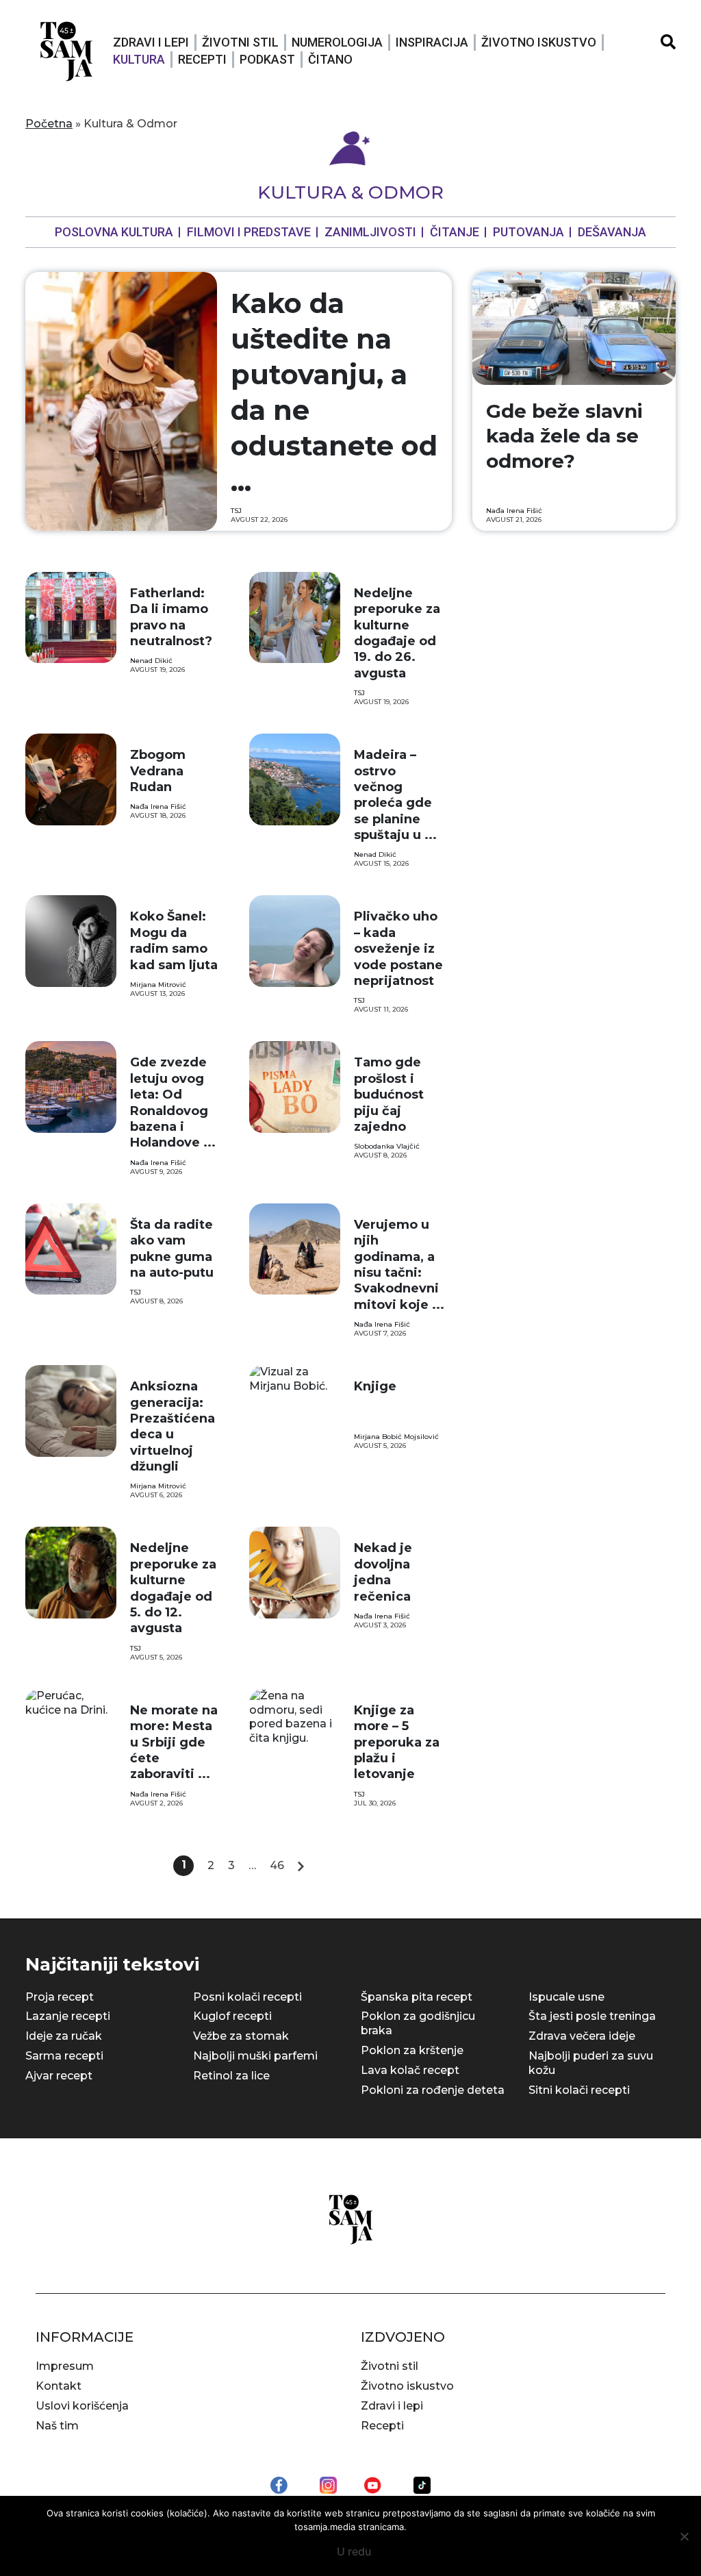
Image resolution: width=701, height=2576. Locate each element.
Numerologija (337, 42)
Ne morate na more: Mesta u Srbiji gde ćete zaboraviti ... (174, 1742)
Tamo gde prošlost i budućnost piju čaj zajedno (389, 1095)
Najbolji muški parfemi (255, 2056)
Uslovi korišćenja (82, 2406)
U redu (354, 2551)
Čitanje (455, 232)
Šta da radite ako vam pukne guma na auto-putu (172, 1249)
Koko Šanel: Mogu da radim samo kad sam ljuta (174, 940)
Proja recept (60, 1997)
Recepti (202, 59)
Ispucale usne (566, 1997)
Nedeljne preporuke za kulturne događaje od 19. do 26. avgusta (397, 633)
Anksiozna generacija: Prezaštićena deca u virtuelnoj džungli (173, 1426)
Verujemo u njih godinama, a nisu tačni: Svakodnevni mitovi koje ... (399, 1265)
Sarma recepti (64, 2056)
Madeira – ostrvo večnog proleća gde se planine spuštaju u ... (395, 795)
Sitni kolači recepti (579, 2090)
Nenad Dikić (151, 661)
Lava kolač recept (410, 2070)
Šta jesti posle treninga (592, 2016)
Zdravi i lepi (151, 42)
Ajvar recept (59, 2076)
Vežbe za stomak (241, 2036)
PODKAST (267, 59)
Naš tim (57, 2426)
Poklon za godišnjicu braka (418, 2023)
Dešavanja (612, 232)
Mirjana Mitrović (158, 985)
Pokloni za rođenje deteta (433, 2090)
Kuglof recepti (232, 2016)
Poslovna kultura (114, 232)
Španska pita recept (417, 1997)
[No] (684, 2536)
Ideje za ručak (64, 2036)
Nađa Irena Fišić (514, 511)
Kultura (139, 59)
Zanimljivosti (370, 232)
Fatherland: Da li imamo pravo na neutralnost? (171, 617)
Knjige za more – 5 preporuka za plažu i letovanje (397, 1742)
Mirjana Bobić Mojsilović (396, 1437)
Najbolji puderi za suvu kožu (591, 2063)
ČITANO (330, 59)
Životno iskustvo (539, 42)
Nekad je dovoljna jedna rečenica (383, 1572)
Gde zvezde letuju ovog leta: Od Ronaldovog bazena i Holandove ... (173, 1102)
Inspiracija (432, 42)
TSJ (236, 511)
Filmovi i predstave (249, 232)
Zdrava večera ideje (582, 2036)
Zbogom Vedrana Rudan (158, 771)
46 (277, 1865)
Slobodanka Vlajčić (387, 1146)
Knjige (375, 1386)
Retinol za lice (231, 2076)
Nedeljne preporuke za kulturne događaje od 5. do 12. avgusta (173, 1588)
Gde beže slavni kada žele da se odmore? (564, 436)
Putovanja (528, 232)
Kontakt (59, 2386)
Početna (49, 124)
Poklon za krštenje (412, 2050)
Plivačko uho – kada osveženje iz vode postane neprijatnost (398, 949)
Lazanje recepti (68, 2016)
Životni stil (240, 42)
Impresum (65, 2366)
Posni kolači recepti (247, 1997)
